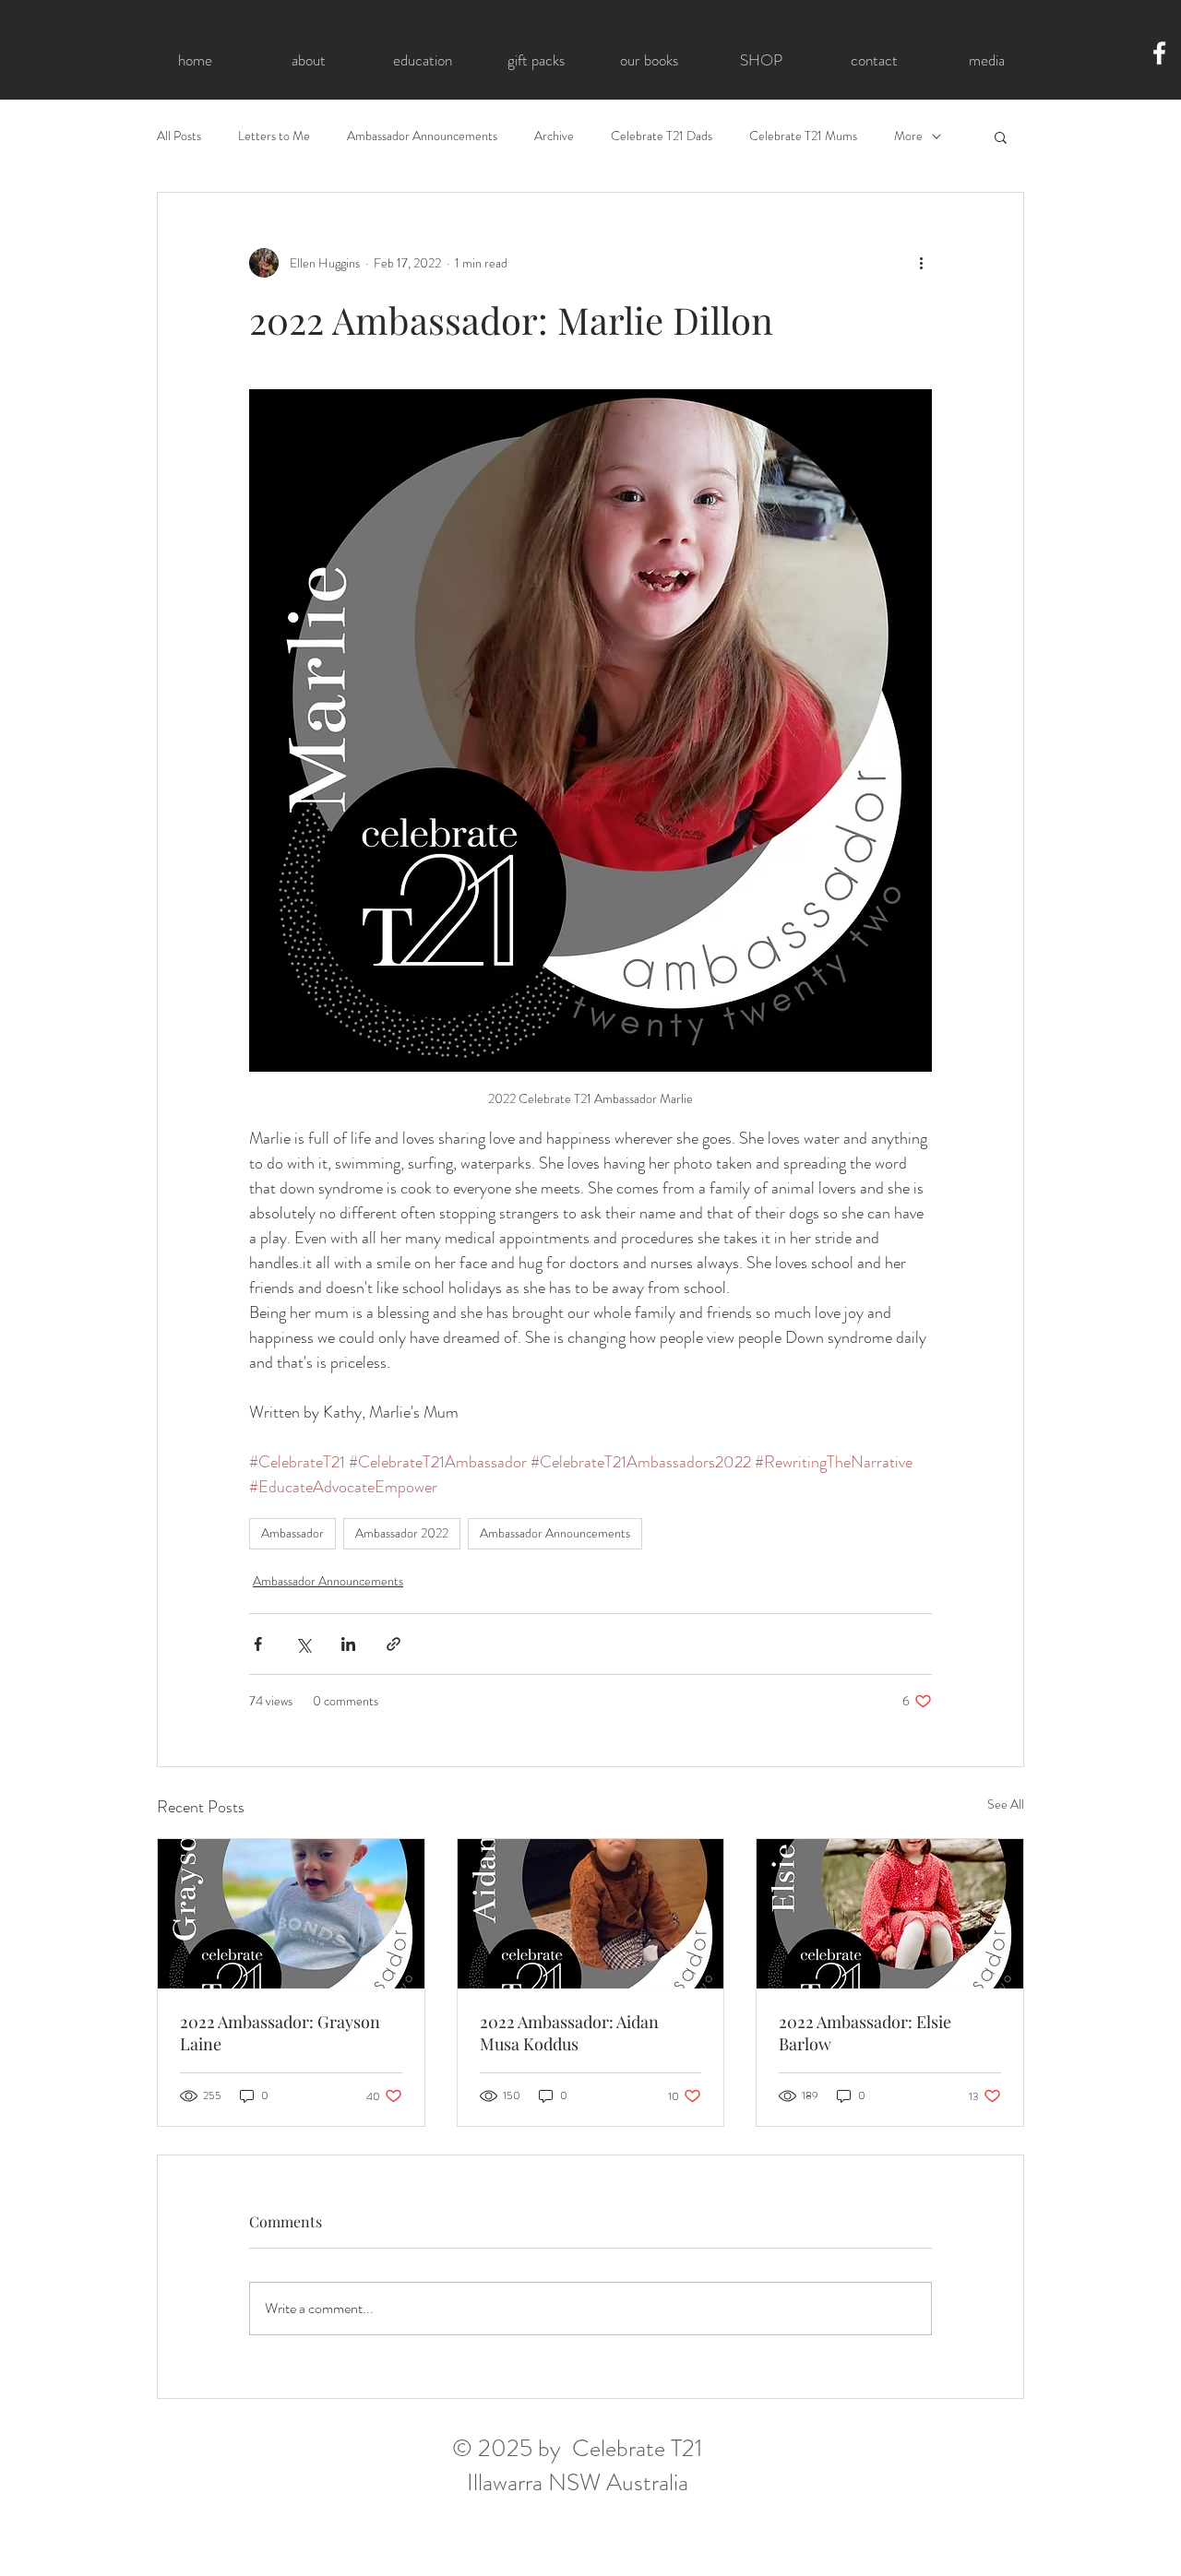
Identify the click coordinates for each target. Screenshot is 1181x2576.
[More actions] (921, 263)
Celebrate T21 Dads (662, 136)
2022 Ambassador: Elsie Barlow (865, 2033)
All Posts (179, 136)
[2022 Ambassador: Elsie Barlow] (890, 1914)
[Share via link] (394, 1644)
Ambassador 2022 (402, 1533)
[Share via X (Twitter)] (303, 1644)
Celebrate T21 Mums (803, 136)
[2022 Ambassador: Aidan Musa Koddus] (591, 1914)
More (908, 136)
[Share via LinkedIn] (348, 1644)
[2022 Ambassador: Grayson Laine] (291, 1914)
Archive (554, 136)
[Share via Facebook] (258, 1644)
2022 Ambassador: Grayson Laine (280, 2033)
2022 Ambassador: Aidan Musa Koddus (569, 2033)
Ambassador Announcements (422, 136)
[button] (1001, 137)
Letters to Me (274, 136)
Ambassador (292, 1533)
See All (1006, 1804)
